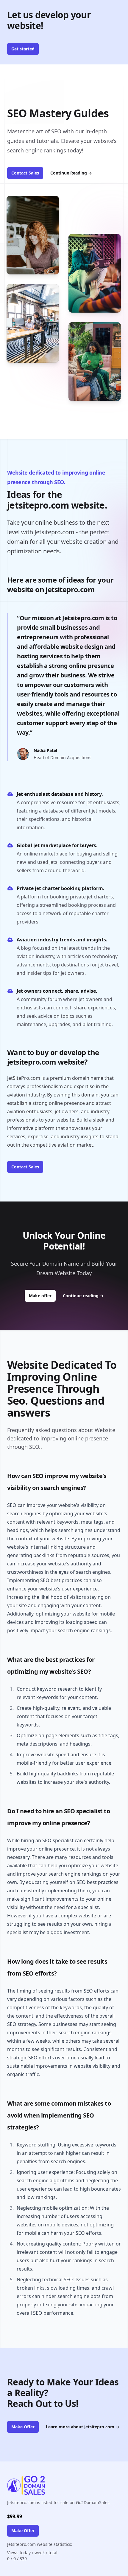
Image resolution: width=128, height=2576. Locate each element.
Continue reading (83, 1296)
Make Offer (23, 2427)
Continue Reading (71, 173)
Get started (23, 49)
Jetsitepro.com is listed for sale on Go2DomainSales (58, 2502)
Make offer (42, 1295)
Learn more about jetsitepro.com (83, 2427)
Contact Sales (25, 173)
